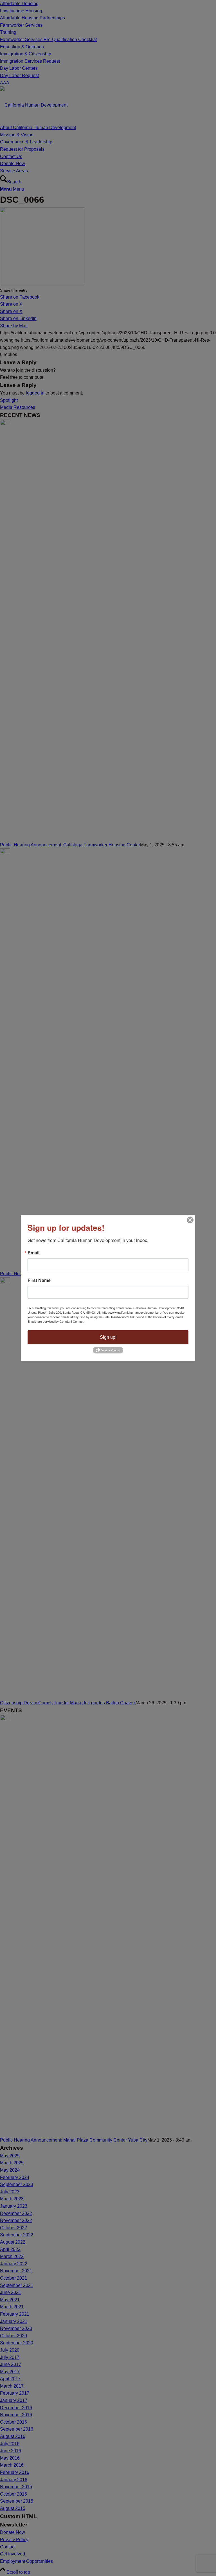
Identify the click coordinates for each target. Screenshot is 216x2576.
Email (33, 1252)
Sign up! (108, 1337)
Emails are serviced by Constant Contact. (56, 1321)
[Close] (190, 1220)
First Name (39, 1280)
